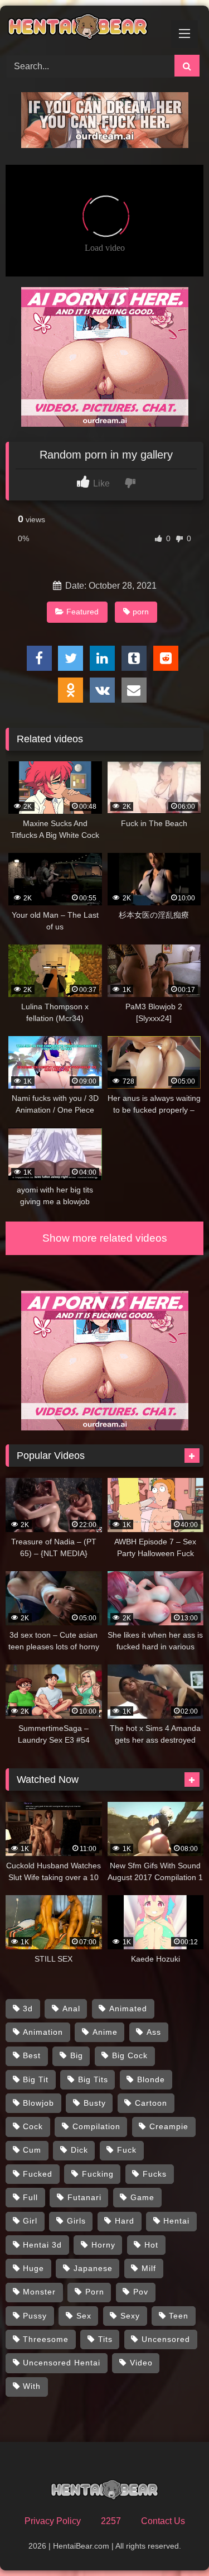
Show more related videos (105, 1238)
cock (33, 2126)
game (142, 2197)
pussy (35, 2316)
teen (179, 2316)
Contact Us (163, 2521)
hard (125, 2221)
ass (154, 2032)
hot (151, 2245)
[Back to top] (174, 2543)
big (77, 2055)
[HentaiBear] (86, 28)
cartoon (151, 2103)
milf (149, 2268)
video (141, 2363)
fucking (98, 2174)
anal (71, 2009)
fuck (127, 2150)
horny (103, 2245)
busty (95, 2103)
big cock (130, 2055)
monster (39, 2292)
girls (76, 2221)
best (32, 2055)
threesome (46, 2339)
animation (43, 2032)
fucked (38, 2174)
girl (30, 2221)
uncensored (166, 2339)
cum (32, 2150)
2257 (111, 2521)
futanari (84, 2197)
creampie (169, 2126)
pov (141, 2292)
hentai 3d (42, 2245)
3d (28, 2009)
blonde (151, 2079)
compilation (96, 2126)
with (32, 2386)
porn (141, 612)
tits (105, 2339)
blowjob (38, 2103)
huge (33, 2268)
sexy (130, 2316)
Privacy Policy (53, 2521)
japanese (93, 2268)
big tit (36, 2079)
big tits (93, 2079)
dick (79, 2150)
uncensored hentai (62, 2363)
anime (105, 2032)
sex (84, 2316)
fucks (155, 2174)
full (30, 2197)
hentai (176, 2221)
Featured (82, 612)
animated (128, 2009)
